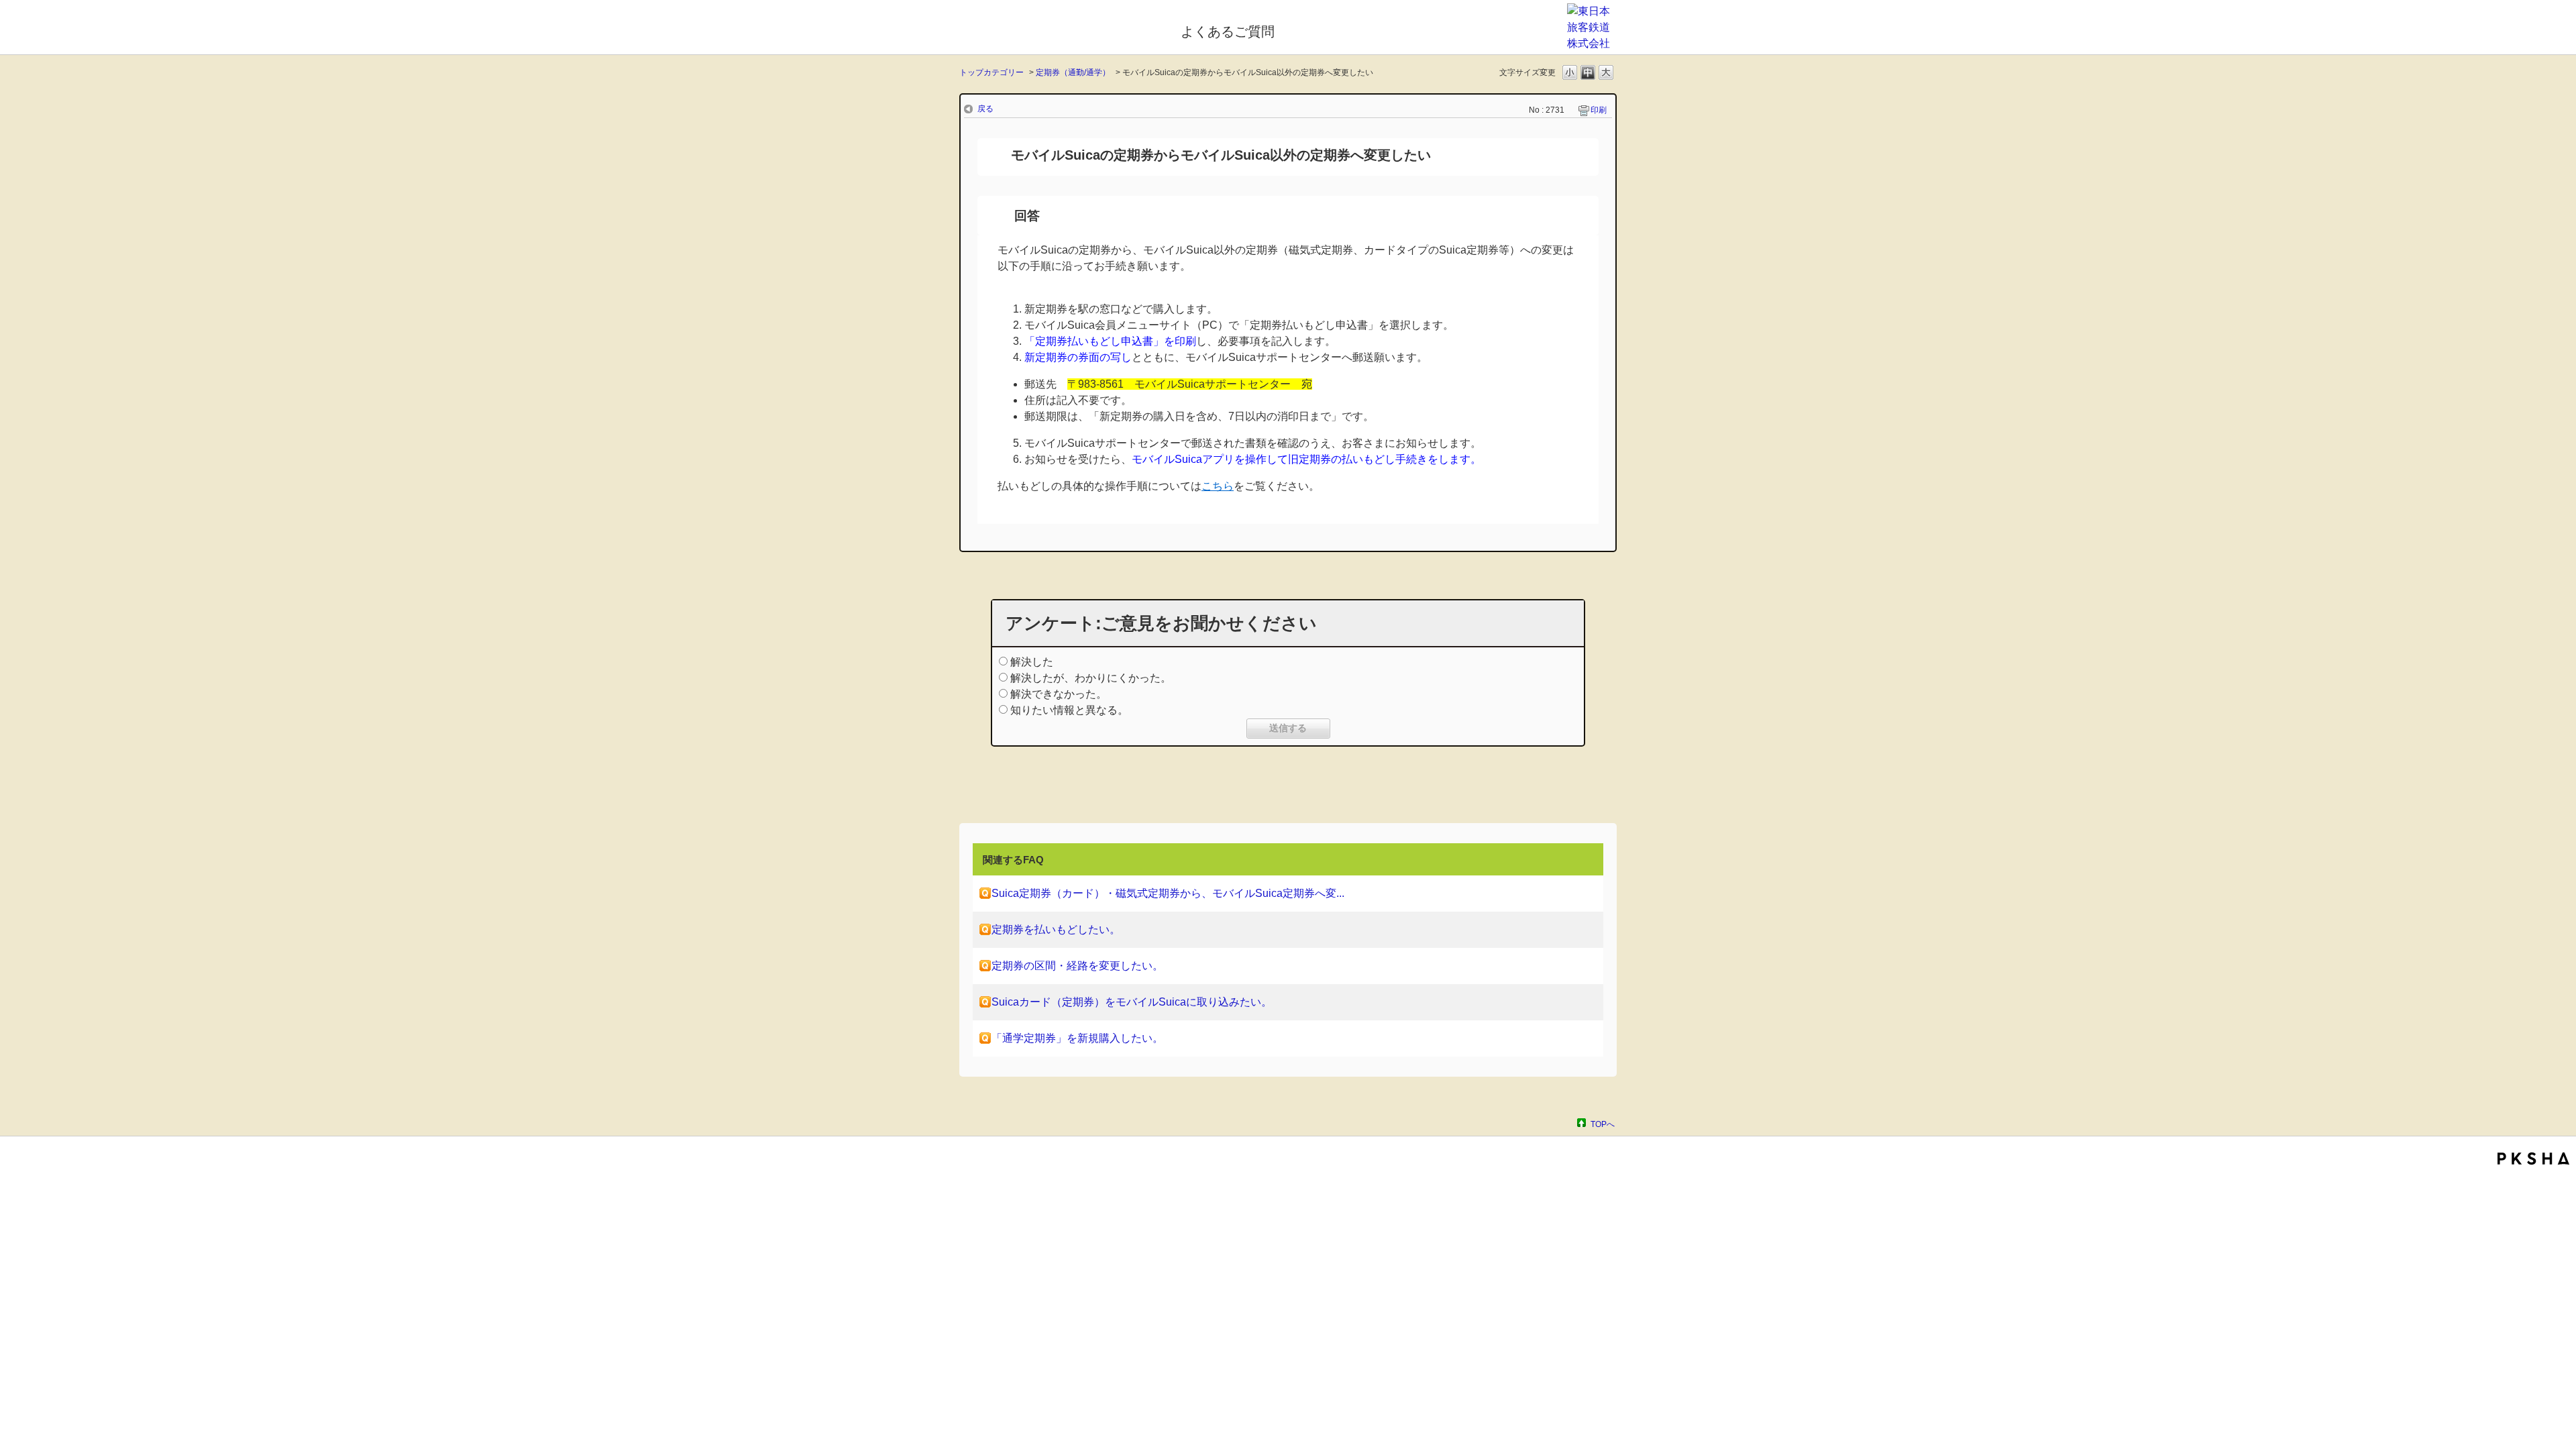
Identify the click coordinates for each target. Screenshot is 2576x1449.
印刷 (1599, 110)
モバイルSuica (1061, 29)
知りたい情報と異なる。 (1069, 710)
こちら (1218, 486)
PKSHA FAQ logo (2533, 1159)
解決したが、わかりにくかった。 (1091, 678)
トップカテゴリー (991, 72)
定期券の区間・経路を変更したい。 (1077, 966)
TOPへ (1603, 1124)
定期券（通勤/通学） (1073, 72)
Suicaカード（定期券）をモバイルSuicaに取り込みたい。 (1132, 1002)
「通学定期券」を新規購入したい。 (1077, 1038)
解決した (1032, 662)
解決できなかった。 (1059, 694)
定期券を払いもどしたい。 (1056, 929)
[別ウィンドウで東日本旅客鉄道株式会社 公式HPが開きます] (1592, 43)
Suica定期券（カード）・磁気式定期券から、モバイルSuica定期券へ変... (1168, 893)
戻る (985, 109)
